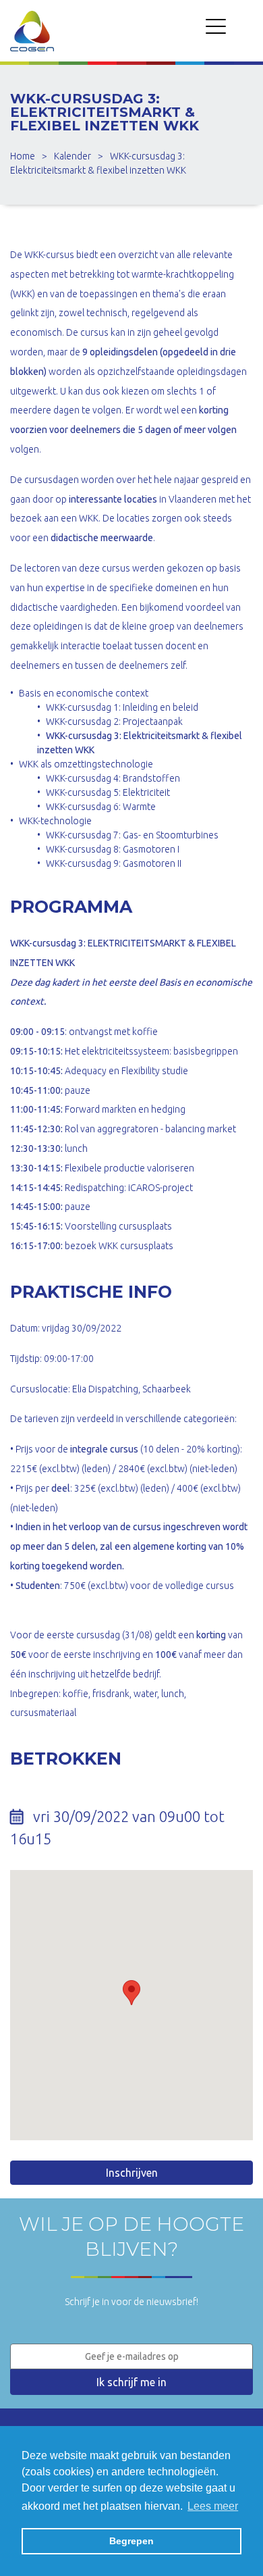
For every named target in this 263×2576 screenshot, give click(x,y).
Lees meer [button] (213, 2506)
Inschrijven (132, 2173)
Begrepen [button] (131, 2541)
